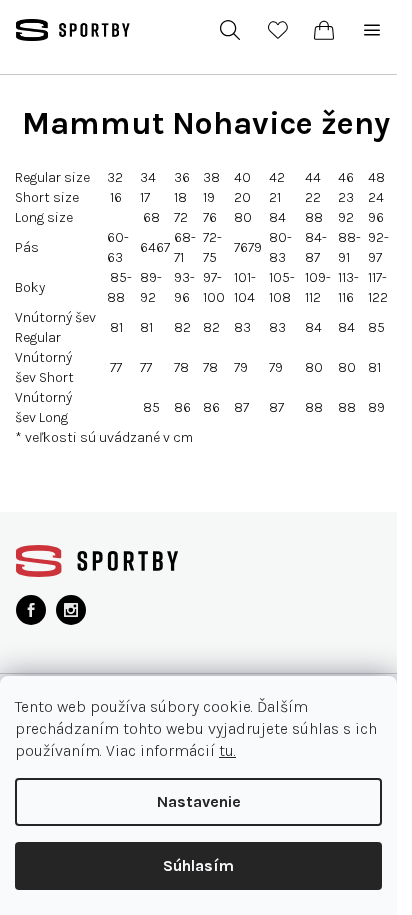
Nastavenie (199, 801)
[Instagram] (71, 610)
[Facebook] (31, 610)
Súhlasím (198, 865)
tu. (227, 750)
